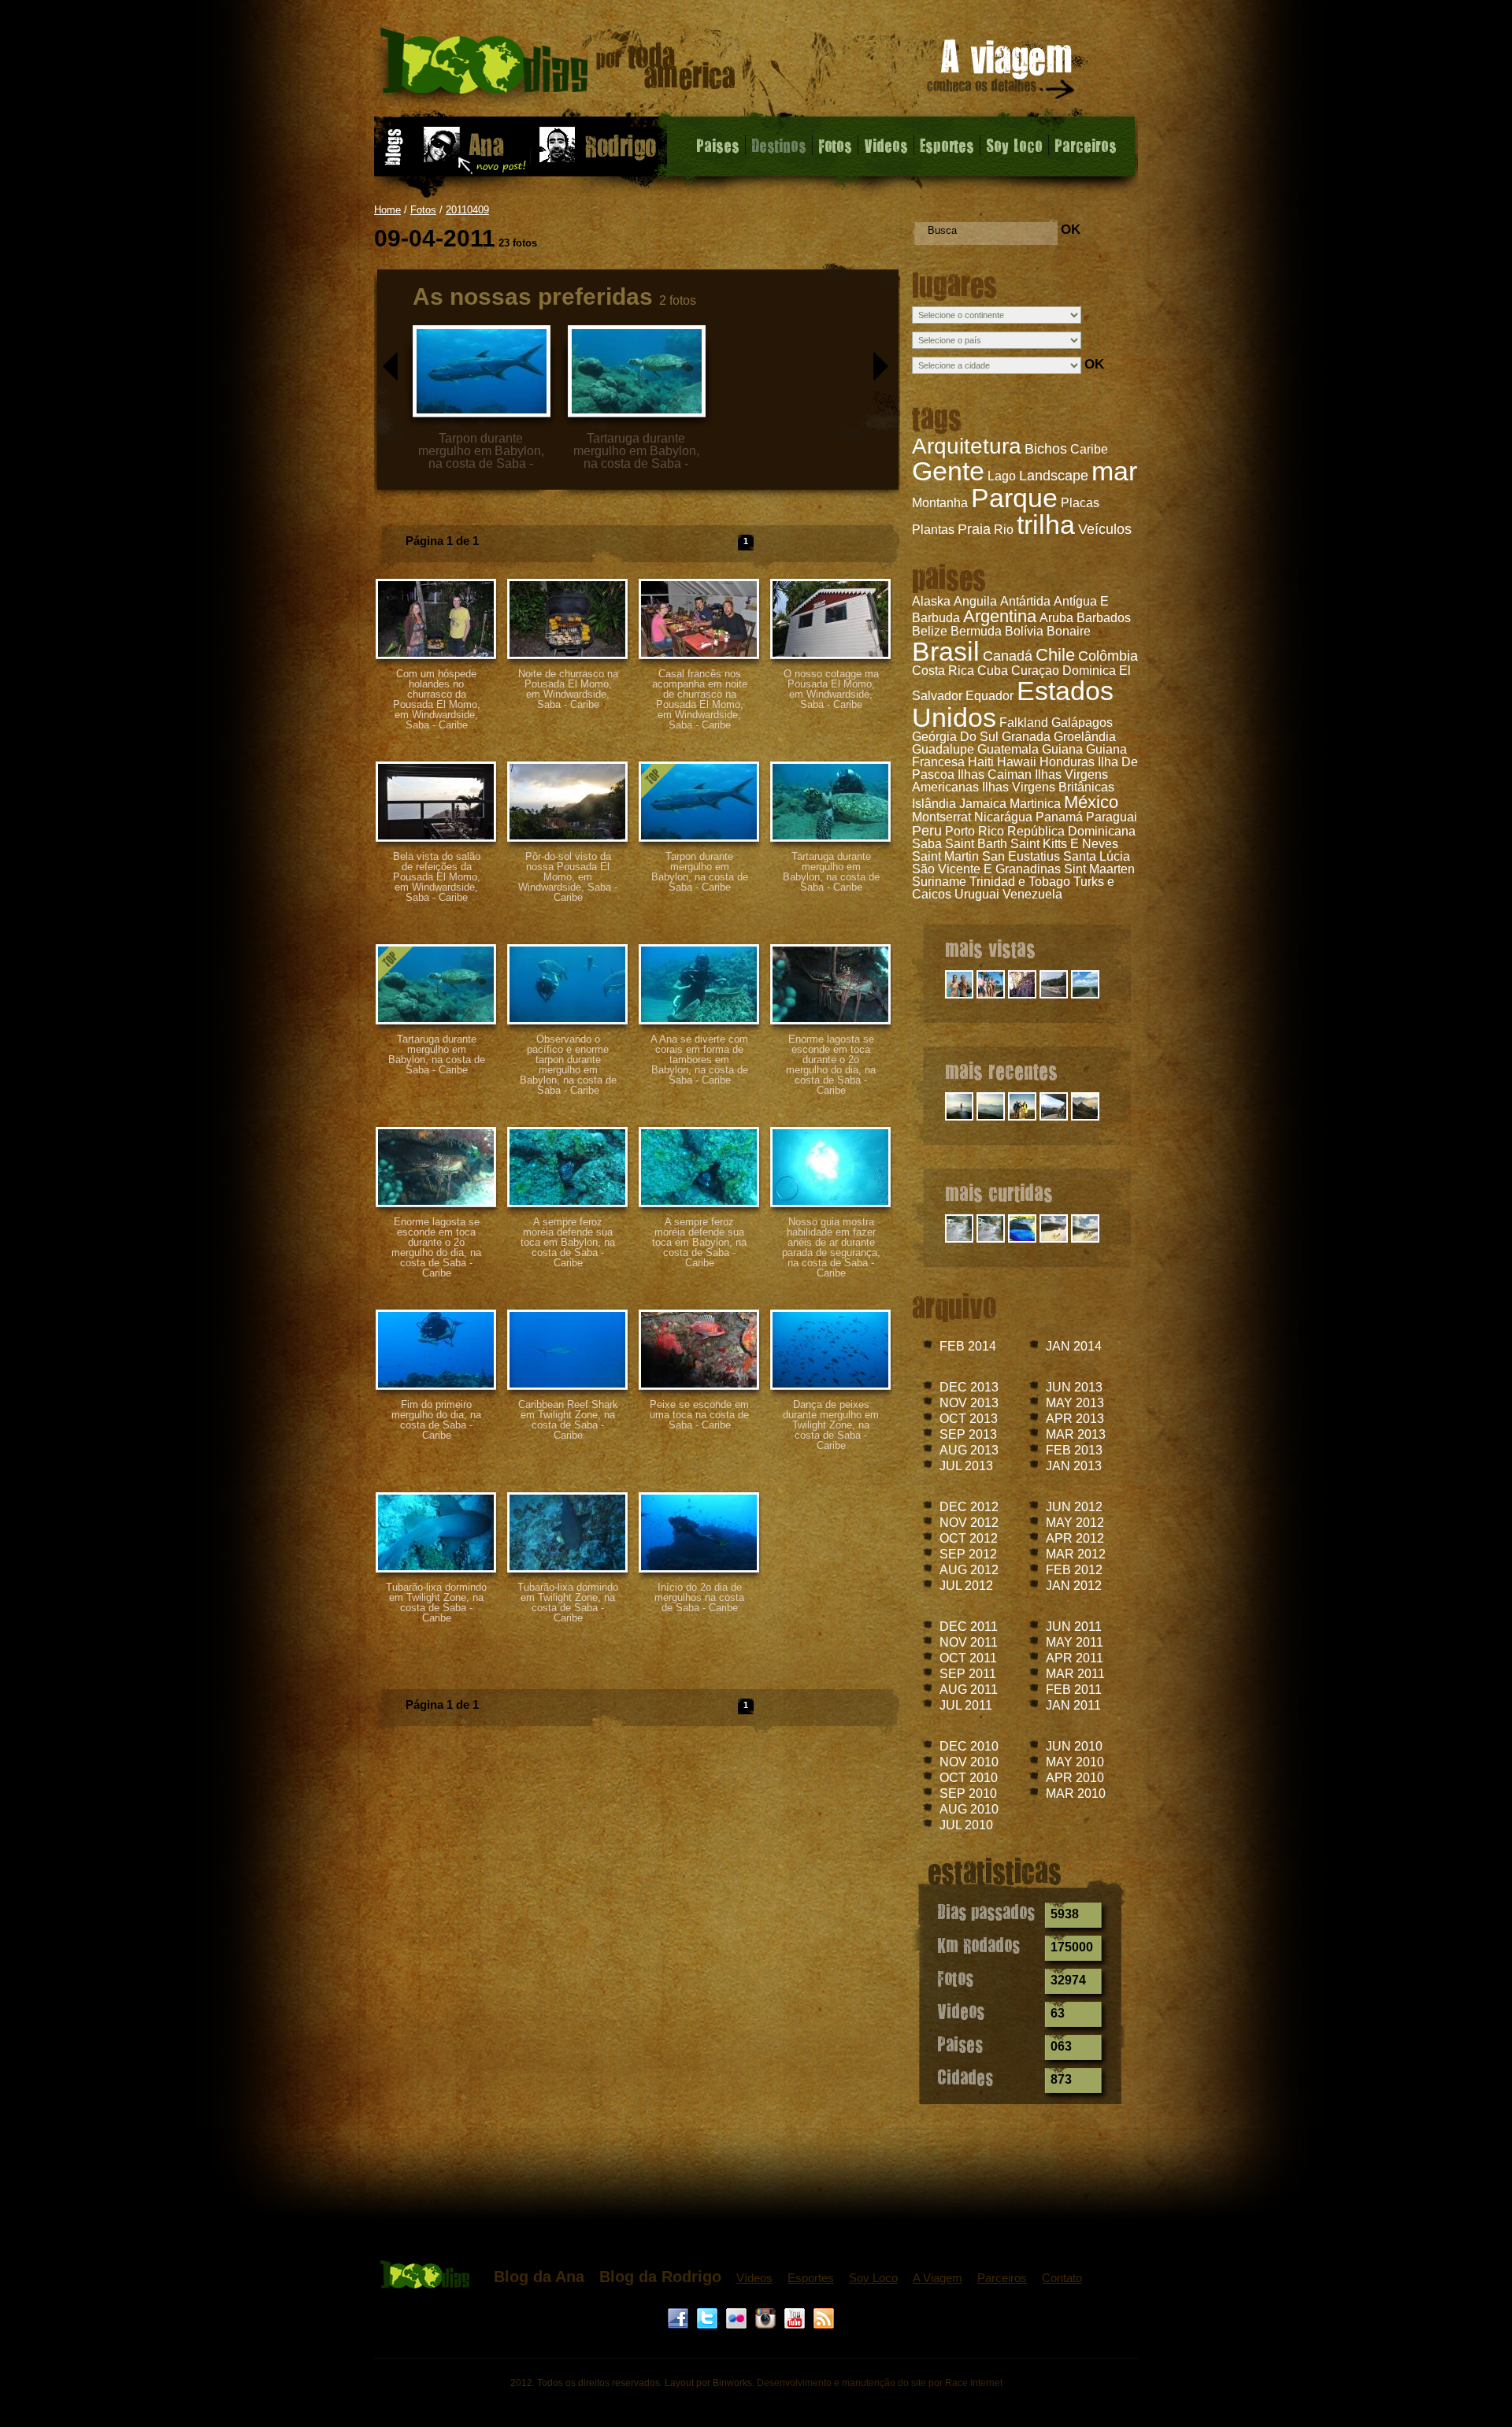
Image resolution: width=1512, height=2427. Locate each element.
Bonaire (1069, 631)
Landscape (1054, 476)
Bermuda (976, 631)
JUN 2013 (1074, 1387)
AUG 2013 (969, 1450)
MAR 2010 (1076, 1793)
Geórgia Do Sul (955, 737)
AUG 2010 (969, 1809)
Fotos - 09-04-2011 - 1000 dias (558, 67)
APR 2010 (1075, 1778)
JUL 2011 (966, 1705)
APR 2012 (1075, 1538)
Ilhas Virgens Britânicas (1048, 787)
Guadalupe (943, 749)
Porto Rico (975, 831)
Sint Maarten (1099, 869)
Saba (927, 844)
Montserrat (941, 817)
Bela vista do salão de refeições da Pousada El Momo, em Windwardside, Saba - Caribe (437, 877)
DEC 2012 (969, 1507)
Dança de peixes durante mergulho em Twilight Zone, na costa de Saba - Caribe (831, 1425)
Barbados (1104, 618)
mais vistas (990, 948)
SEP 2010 (968, 1793)
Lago (1002, 476)
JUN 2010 (1074, 1746)
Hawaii (1017, 762)
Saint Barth (976, 844)
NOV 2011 (969, 1642)
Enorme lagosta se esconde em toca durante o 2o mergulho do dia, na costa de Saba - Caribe (831, 1065)
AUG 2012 (969, 1570)
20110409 (467, 210)
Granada (1026, 737)
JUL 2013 (966, 1466)
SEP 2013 (968, 1434)
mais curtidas (999, 1192)
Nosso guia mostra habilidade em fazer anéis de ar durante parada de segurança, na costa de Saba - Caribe (831, 1247)
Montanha (940, 503)
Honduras (1067, 762)
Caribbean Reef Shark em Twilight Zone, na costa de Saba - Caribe (568, 1420)
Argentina (1000, 616)
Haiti (981, 762)
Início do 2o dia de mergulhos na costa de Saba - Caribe (699, 1597)
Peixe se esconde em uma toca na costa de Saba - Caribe (699, 1415)
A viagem (1002, 72)
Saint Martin (945, 856)
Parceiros (1086, 145)
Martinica (1035, 804)
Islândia (934, 804)
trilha (1046, 524)
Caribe (1089, 449)
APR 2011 (1075, 1658)
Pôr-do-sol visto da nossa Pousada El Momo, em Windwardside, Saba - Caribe (568, 877)
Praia (974, 529)
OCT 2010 (969, 1778)
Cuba (993, 671)
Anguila (975, 601)
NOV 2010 (969, 1762)
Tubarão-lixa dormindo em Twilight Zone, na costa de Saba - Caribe (436, 1603)
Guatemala (1008, 749)
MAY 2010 (1075, 1762)
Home (387, 210)
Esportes (947, 145)
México (1091, 802)
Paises (718, 145)
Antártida (1025, 601)
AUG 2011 (969, 1690)
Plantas (933, 530)
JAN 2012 (1074, 1586)
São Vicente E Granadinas (986, 869)
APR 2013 (1075, 1419)
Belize (930, 631)
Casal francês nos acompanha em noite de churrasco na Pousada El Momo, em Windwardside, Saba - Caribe (700, 699)
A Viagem (938, 2278)
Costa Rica (943, 671)
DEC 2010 (969, 1746)
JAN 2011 (1073, 1705)
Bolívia (1024, 631)
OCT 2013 (969, 1419)
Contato (1062, 2278)
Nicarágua (1003, 817)
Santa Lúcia (1097, 856)
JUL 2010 (966, 1825)
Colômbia (1108, 656)
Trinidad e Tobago (1020, 882)
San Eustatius (1021, 856)
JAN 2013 (1074, 1466)
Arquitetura (967, 446)
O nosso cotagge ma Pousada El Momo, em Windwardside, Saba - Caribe (831, 689)
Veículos (1105, 529)
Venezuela (1032, 894)
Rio (1004, 530)
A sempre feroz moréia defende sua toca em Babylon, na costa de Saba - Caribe (568, 1242)
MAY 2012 (1075, 1523)
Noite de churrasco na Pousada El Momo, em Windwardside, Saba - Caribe (568, 689)
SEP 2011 (968, 1674)
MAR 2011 (1075, 1674)
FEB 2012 (1074, 1570)
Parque (1014, 498)
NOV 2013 (969, 1403)
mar (1114, 471)
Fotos (835, 145)
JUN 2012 (1074, 1507)
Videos (886, 145)
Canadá (1008, 656)
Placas (1080, 503)
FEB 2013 (1074, 1450)
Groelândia (1085, 737)
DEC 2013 (969, 1387)
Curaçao (1035, 671)
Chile (1055, 655)
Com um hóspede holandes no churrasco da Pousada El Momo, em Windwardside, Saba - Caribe (437, 699)
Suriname (939, 882)
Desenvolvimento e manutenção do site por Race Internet (880, 2383)
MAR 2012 (1076, 1554)
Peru (927, 831)
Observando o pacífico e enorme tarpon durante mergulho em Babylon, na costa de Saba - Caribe (568, 1065)
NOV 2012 (969, 1523)
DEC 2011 (969, 1627)
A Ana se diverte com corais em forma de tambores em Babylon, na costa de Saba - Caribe (699, 1060)
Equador (989, 696)
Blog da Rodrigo (660, 2277)
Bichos (1046, 449)
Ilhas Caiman (995, 774)
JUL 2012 (966, 1586)
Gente (948, 471)
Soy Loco (1014, 145)
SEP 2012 (968, 1554)
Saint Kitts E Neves (1064, 844)
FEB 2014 (968, 1346)
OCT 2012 (969, 1538)
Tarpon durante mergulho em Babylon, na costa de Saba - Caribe (700, 872)
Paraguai (1112, 817)
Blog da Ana (539, 2277)
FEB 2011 (1074, 1690)
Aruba (1056, 618)
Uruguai (977, 894)
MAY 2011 (1075, 1642)
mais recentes (1001, 1070)
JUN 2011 (1074, 1627)
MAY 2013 (1075, 1403)
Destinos (779, 145)
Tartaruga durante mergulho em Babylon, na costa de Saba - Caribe (831, 872)
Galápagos (1082, 723)
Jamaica (983, 804)
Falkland (1024, 723)
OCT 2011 (968, 1658)
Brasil (946, 651)
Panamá (1059, 817)
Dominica (1089, 671)
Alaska (931, 601)
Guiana (1062, 749)
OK (1071, 230)
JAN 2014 (1074, 1346)
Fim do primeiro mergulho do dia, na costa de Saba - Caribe (436, 1420)
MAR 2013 (1076, 1434)
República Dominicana (1071, 831)
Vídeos (754, 2278)
